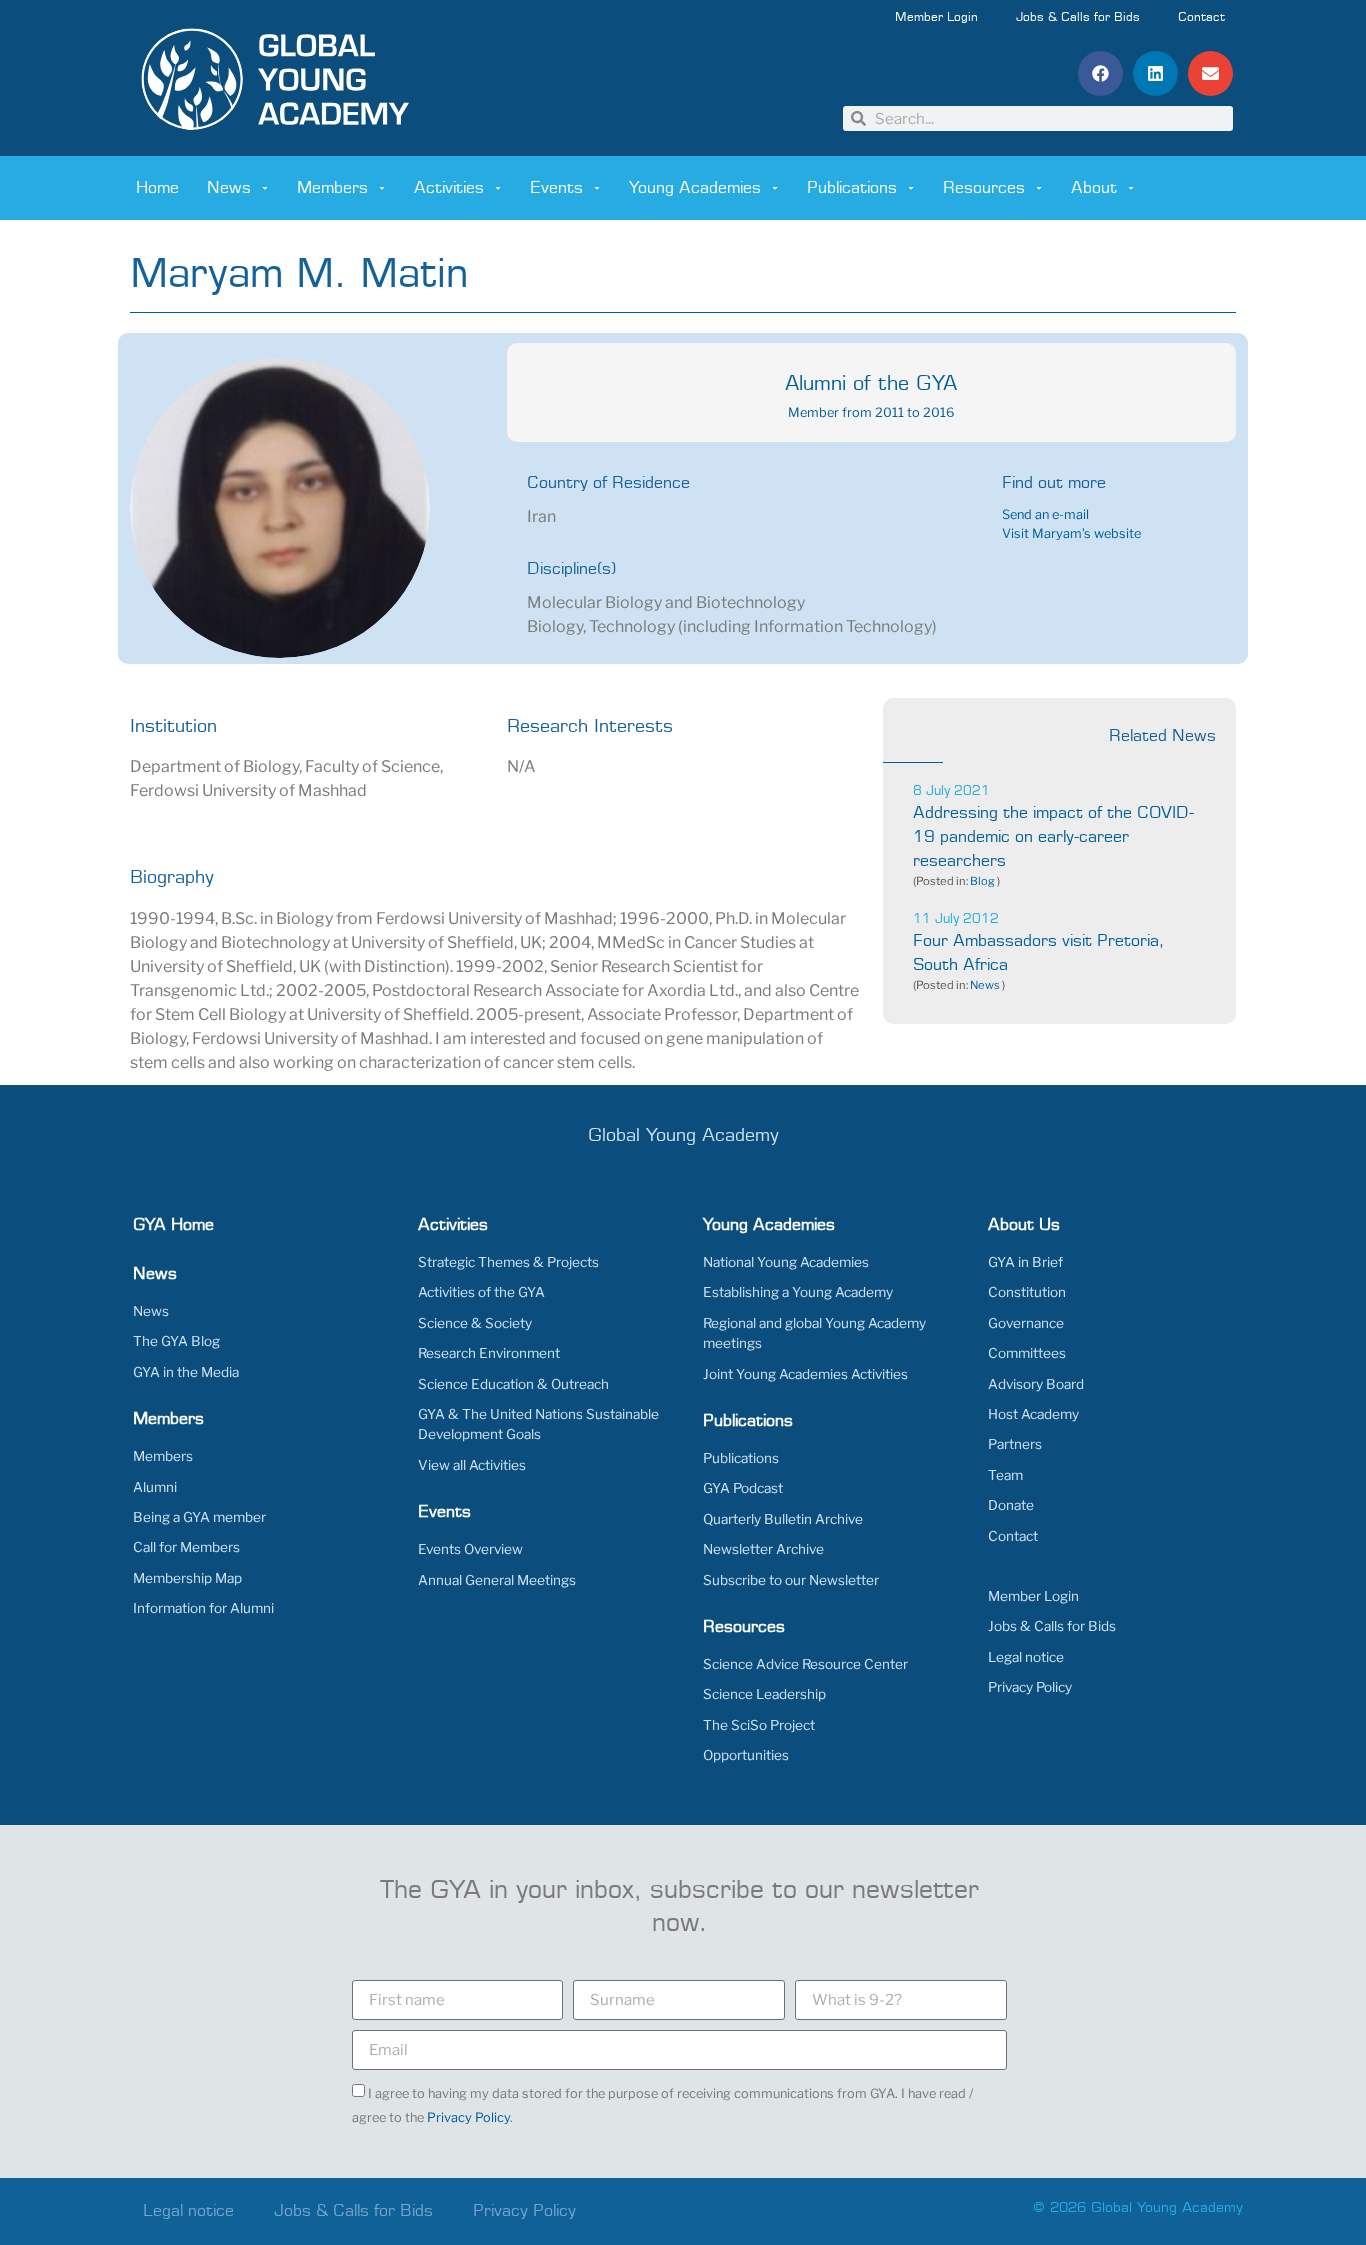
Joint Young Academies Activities (805, 1374)
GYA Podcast (743, 1488)
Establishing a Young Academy (798, 1292)
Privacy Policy (1030, 1687)
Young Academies (695, 188)
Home (157, 188)
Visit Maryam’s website (1071, 533)
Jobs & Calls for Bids (1078, 18)
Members (332, 188)
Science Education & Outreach (513, 1384)
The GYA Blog (176, 1341)
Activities (449, 188)
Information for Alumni (203, 1608)
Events (556, 188)
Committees (1027, 1353)
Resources (984, 188)
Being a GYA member (199, 1517)
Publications (852, 188)
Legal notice (1026, 1657)
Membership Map (187, 1578)
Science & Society (475, 1323)
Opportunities (746, 1755)
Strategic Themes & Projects (508, 1262)
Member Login (936, 18)
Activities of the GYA (481, 1292)
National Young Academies (786, 1262)
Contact (1201, 18)
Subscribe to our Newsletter (791, 1580)
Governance (1026, 1323)
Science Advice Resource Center (805, 1664)
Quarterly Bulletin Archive (783, 1519)
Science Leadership (764, 1694)
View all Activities (472, 1465)
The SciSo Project (759, 1725)
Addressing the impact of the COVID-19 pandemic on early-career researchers (1053, 837)
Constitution (1027, 1292)
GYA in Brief (1025, 1262)
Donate (1011, 1505)
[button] (1100, 73)
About (1094, 188)
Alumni (155, 1487)
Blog (982, 881)
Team (1005, 1475)
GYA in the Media (186, 1372)
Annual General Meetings (497, 1580)
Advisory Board (1036, 1384)
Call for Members (186, 1547)
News (229, 188)
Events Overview (470, 1549)
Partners (1015, 1444)
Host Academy (1033, 1414)
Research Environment (489, 1353)
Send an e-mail (1045, 514)
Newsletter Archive (763, 1549)
